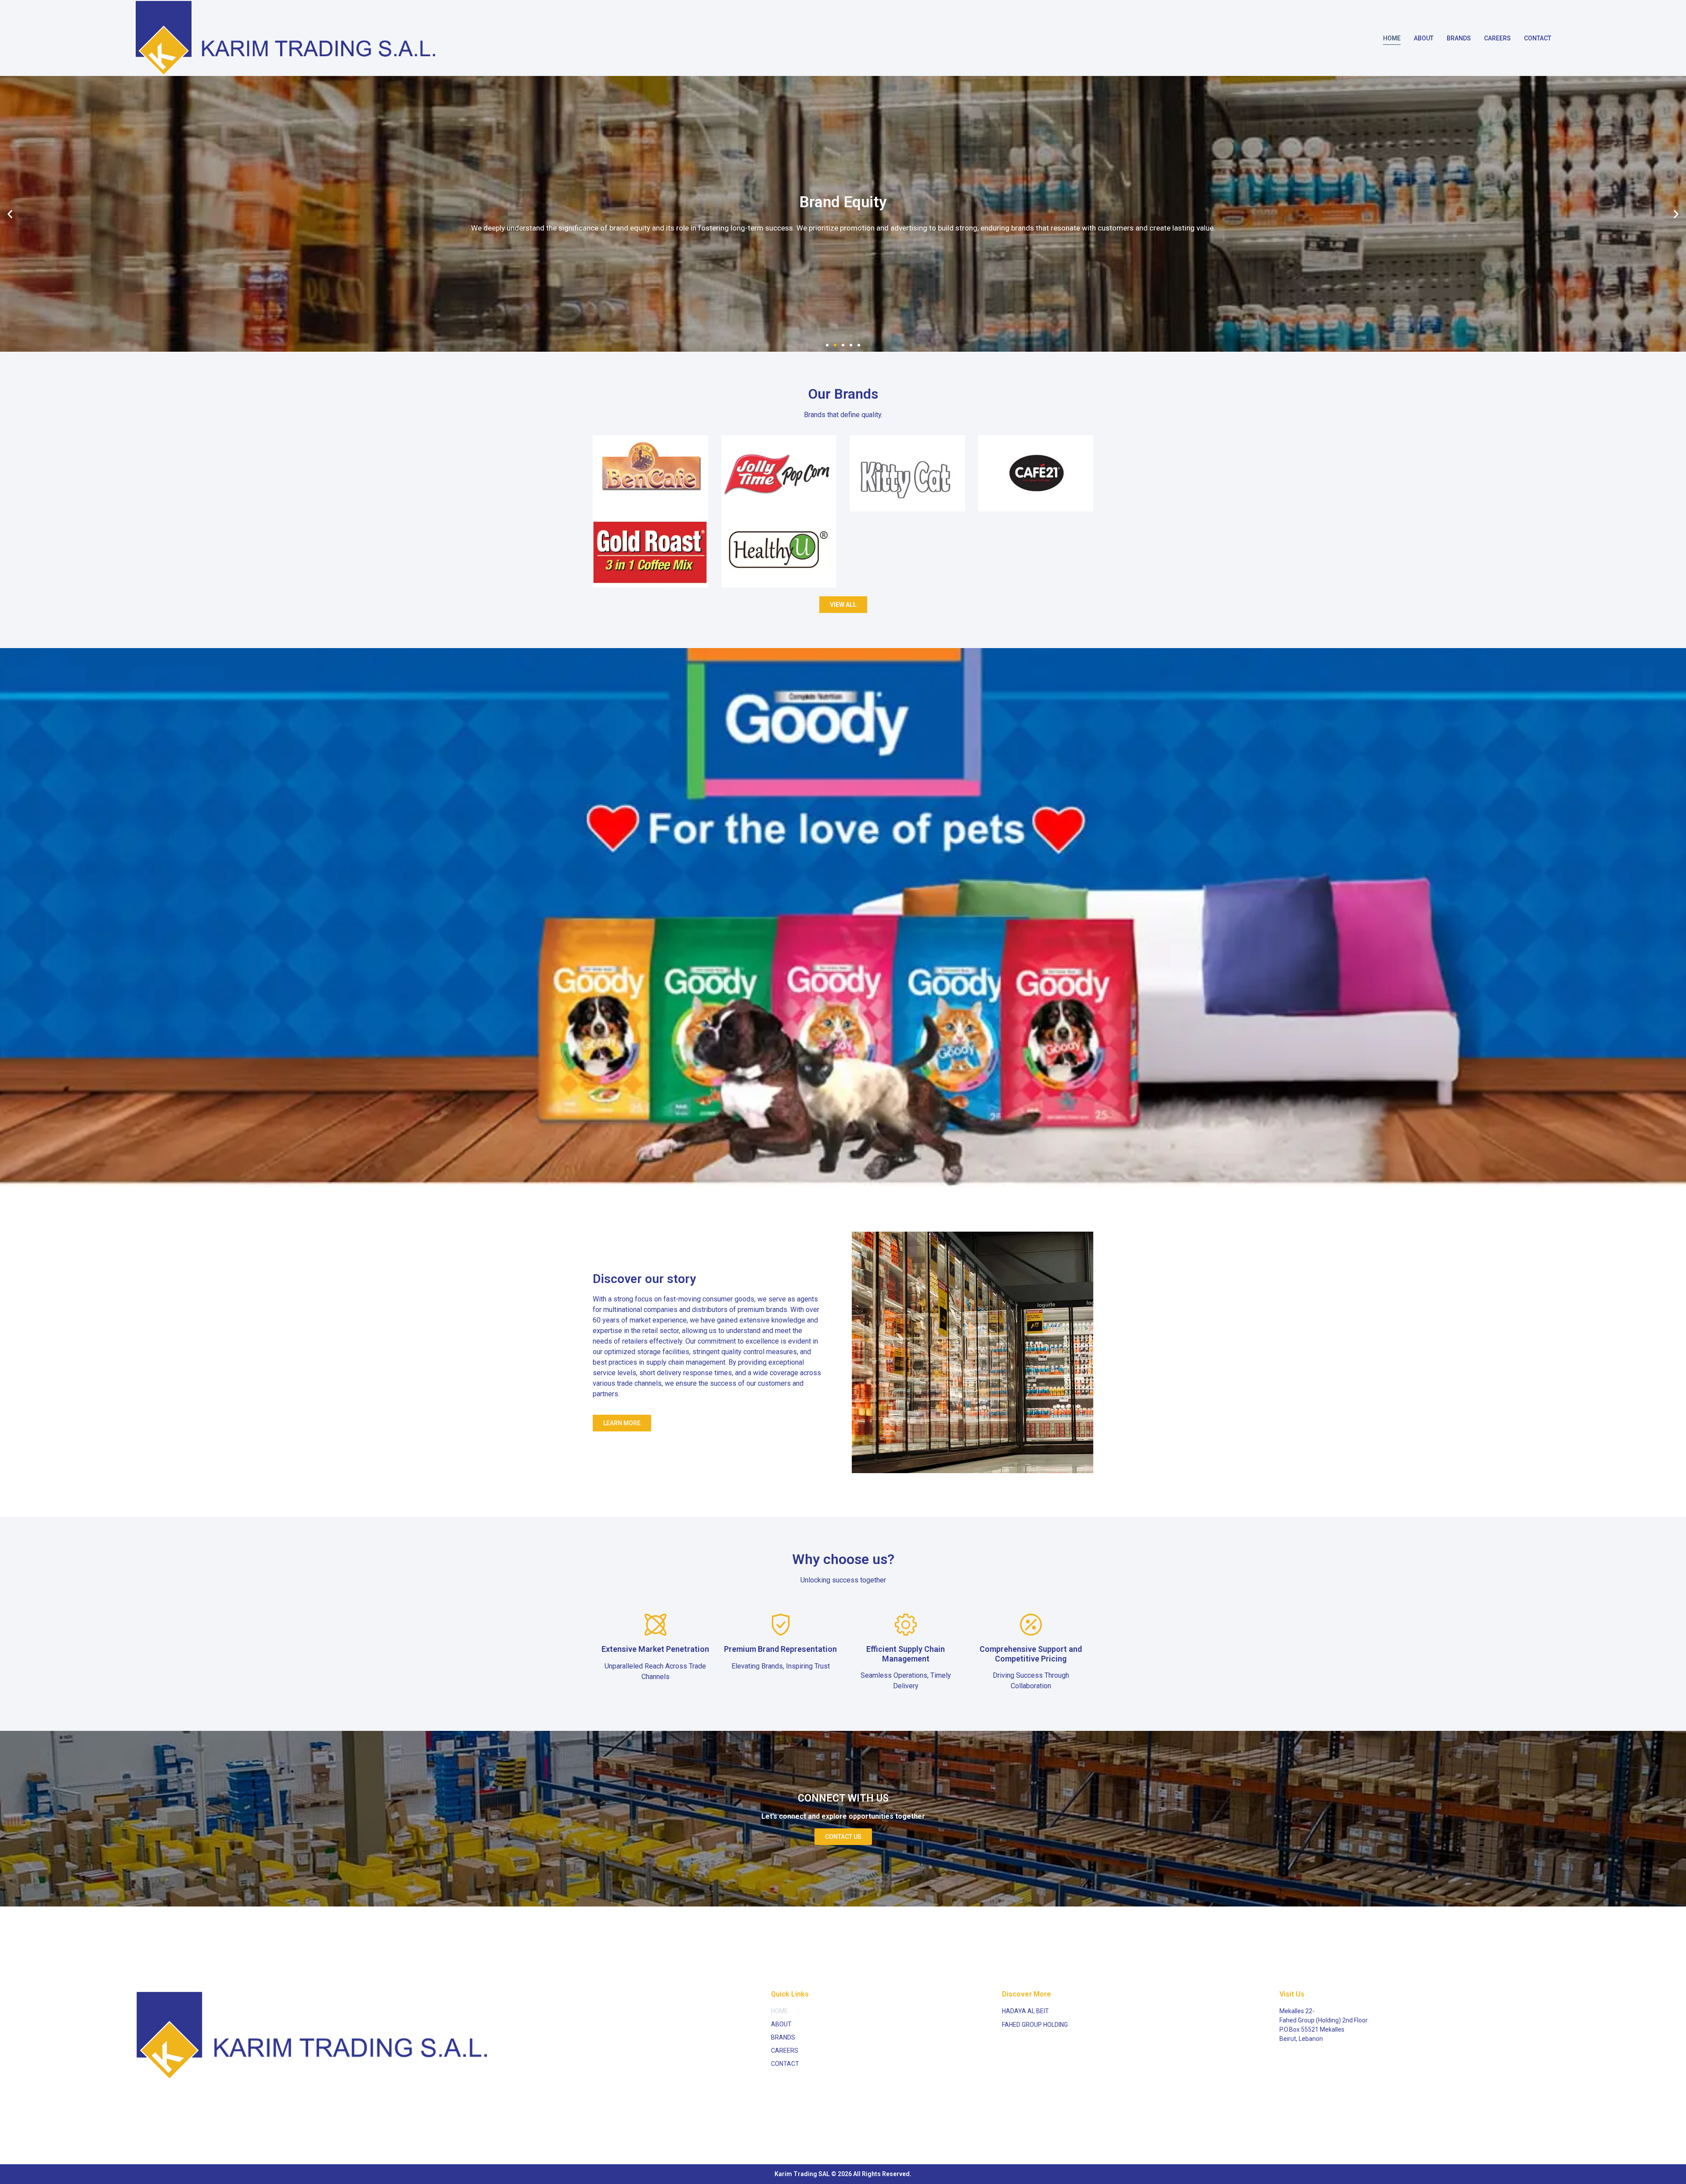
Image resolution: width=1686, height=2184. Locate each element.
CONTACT (1538, 38)
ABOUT (1424, 38)
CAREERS (1497, 38)
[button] (827, 345)
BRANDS (1459, 38)
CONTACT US (843, 1837)
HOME (1392, 38)
